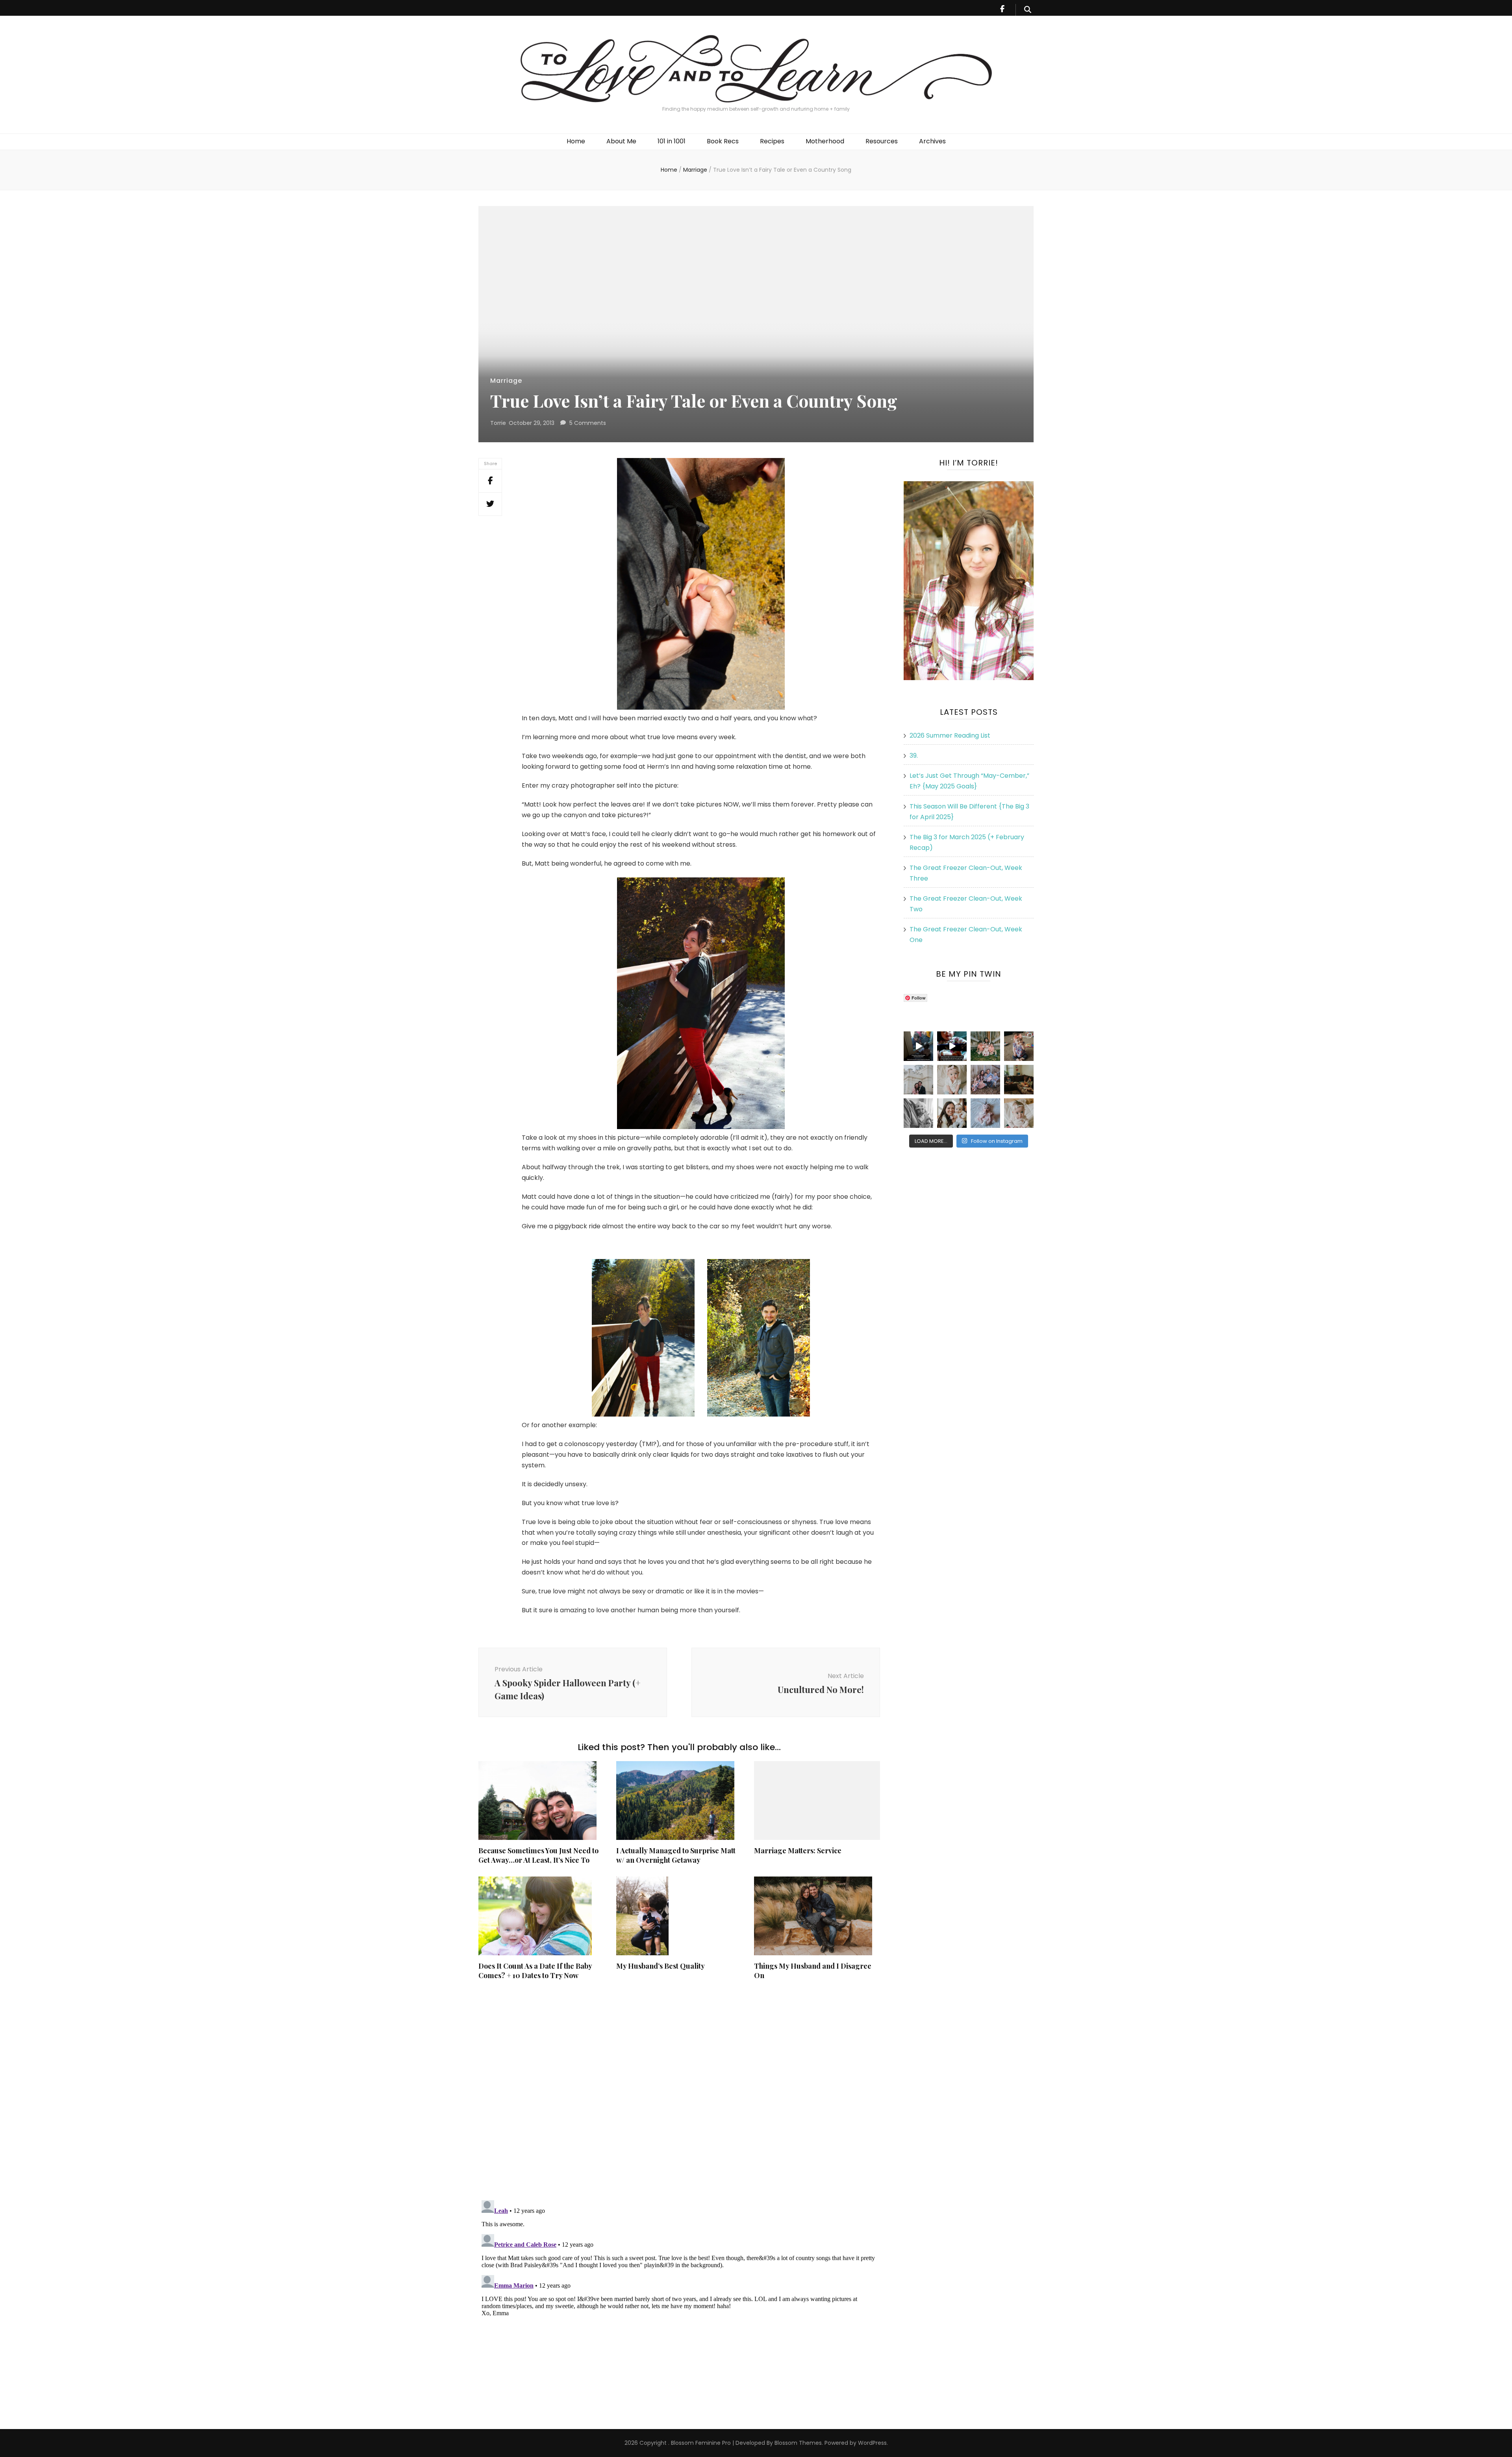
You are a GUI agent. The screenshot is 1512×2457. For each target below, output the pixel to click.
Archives (932, 141)
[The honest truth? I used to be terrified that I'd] (952, 1113)
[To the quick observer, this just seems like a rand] (1019, 1080)
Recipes (772, 141)
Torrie (498, 423)
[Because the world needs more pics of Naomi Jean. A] (1019, 1113)
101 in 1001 (672, 141)
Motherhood (825, 141)
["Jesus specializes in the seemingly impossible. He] (985, 1046)
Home (576, 141)
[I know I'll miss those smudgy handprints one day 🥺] (918, 1046)
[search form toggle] (1028, 10)
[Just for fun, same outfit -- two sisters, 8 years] (1019, 1046)
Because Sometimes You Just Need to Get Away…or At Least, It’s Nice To (538, 1855)
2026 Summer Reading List (950, 735)
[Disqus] (679, 2090)
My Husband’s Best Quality (661, 1966)
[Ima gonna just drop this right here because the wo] (918, 1113)
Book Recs (723, 141)
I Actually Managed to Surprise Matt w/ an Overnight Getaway (676, 1855)
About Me (621, 141)
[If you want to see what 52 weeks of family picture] (985, 1080)
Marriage (506, 381)
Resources (882, 141)
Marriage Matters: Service (798, 1851)
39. (914, 756)
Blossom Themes (797, 2443)
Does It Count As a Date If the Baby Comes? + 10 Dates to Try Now (535, 1971)
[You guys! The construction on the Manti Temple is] (918, 1080)
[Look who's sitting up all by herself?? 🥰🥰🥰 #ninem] (952, 1080)
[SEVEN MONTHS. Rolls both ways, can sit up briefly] (985, 1113)
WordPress (872, 2443)
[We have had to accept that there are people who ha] (952, 1046)
